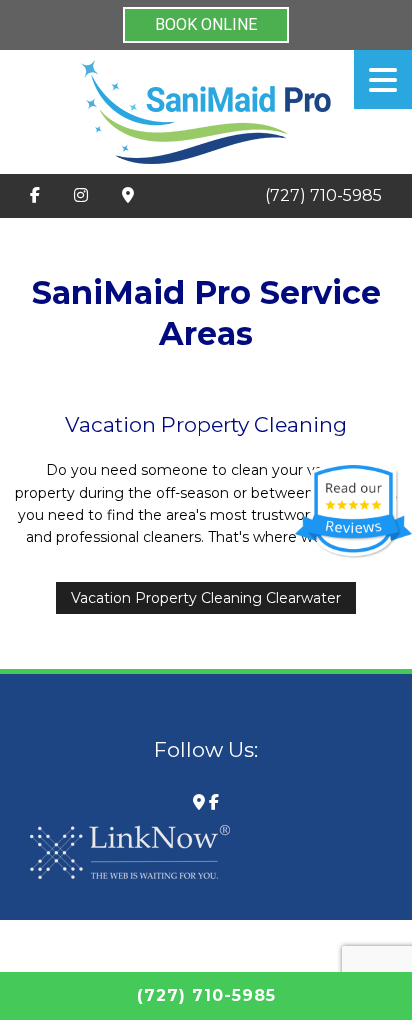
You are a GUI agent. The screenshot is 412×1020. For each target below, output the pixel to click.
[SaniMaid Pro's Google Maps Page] (128, 196)
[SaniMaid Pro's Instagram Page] (81, 196)
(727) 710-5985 (323, 195)
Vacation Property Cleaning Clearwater (206, 598)
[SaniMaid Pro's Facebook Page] (35, 196)
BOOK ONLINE (206, 24)
